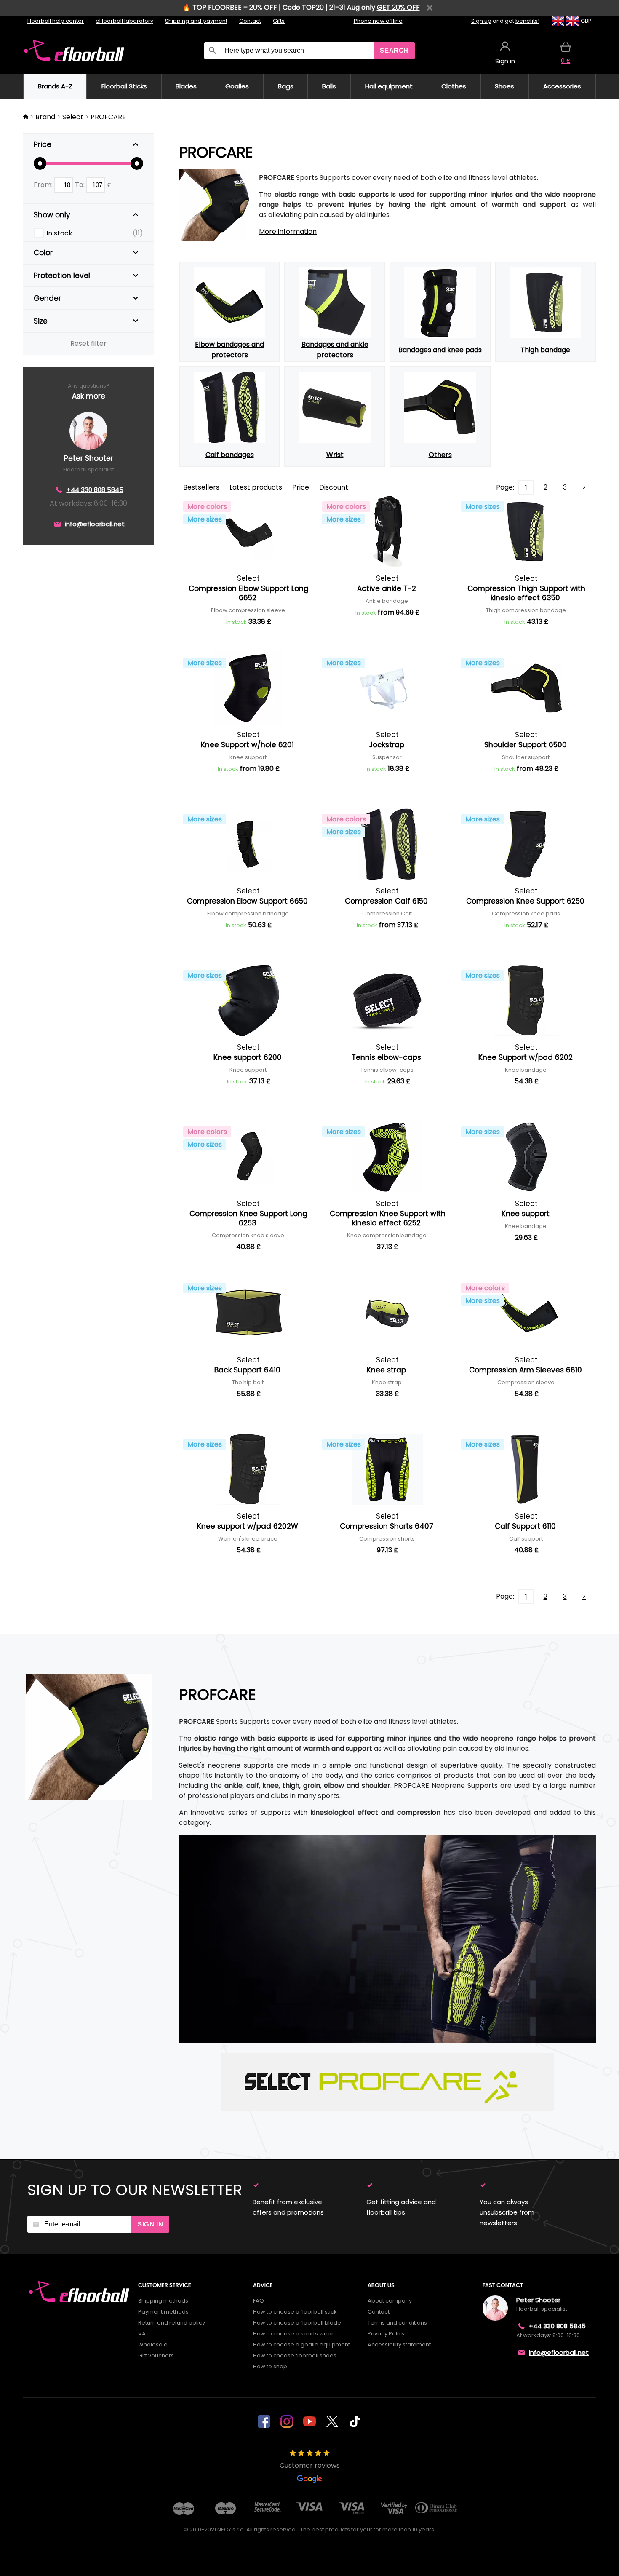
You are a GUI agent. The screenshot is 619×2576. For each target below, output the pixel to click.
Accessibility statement (399, 2345)
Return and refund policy (172, 2323)
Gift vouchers (156, 2355)
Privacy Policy (386, 2334)
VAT (143, 2334)
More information (288, 231)
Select (73, 117)
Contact (250, 21)
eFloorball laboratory (124, 21)
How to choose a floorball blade (297, 2323)
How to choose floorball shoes (295, 2355)
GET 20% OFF (398, 7)
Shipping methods (163, 2301)
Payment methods (163, 2312)
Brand (45, 117)
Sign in (150, 2224)
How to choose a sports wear (293, 2334)
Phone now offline (378, 21)
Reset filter (88, 344)
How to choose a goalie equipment (301, 2345)
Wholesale (153, 2345)
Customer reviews (310, 2465)
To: (81, 185)
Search (394, 50)
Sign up (481, 21)
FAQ (259, 2301)
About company (390, 2301)
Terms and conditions (397, 2323)
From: (44, 185)
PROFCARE (108, 117)
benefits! (527, 21)
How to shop (270, 2366)
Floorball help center (56, 21)
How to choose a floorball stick (295, 2312)
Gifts (279, 21)
